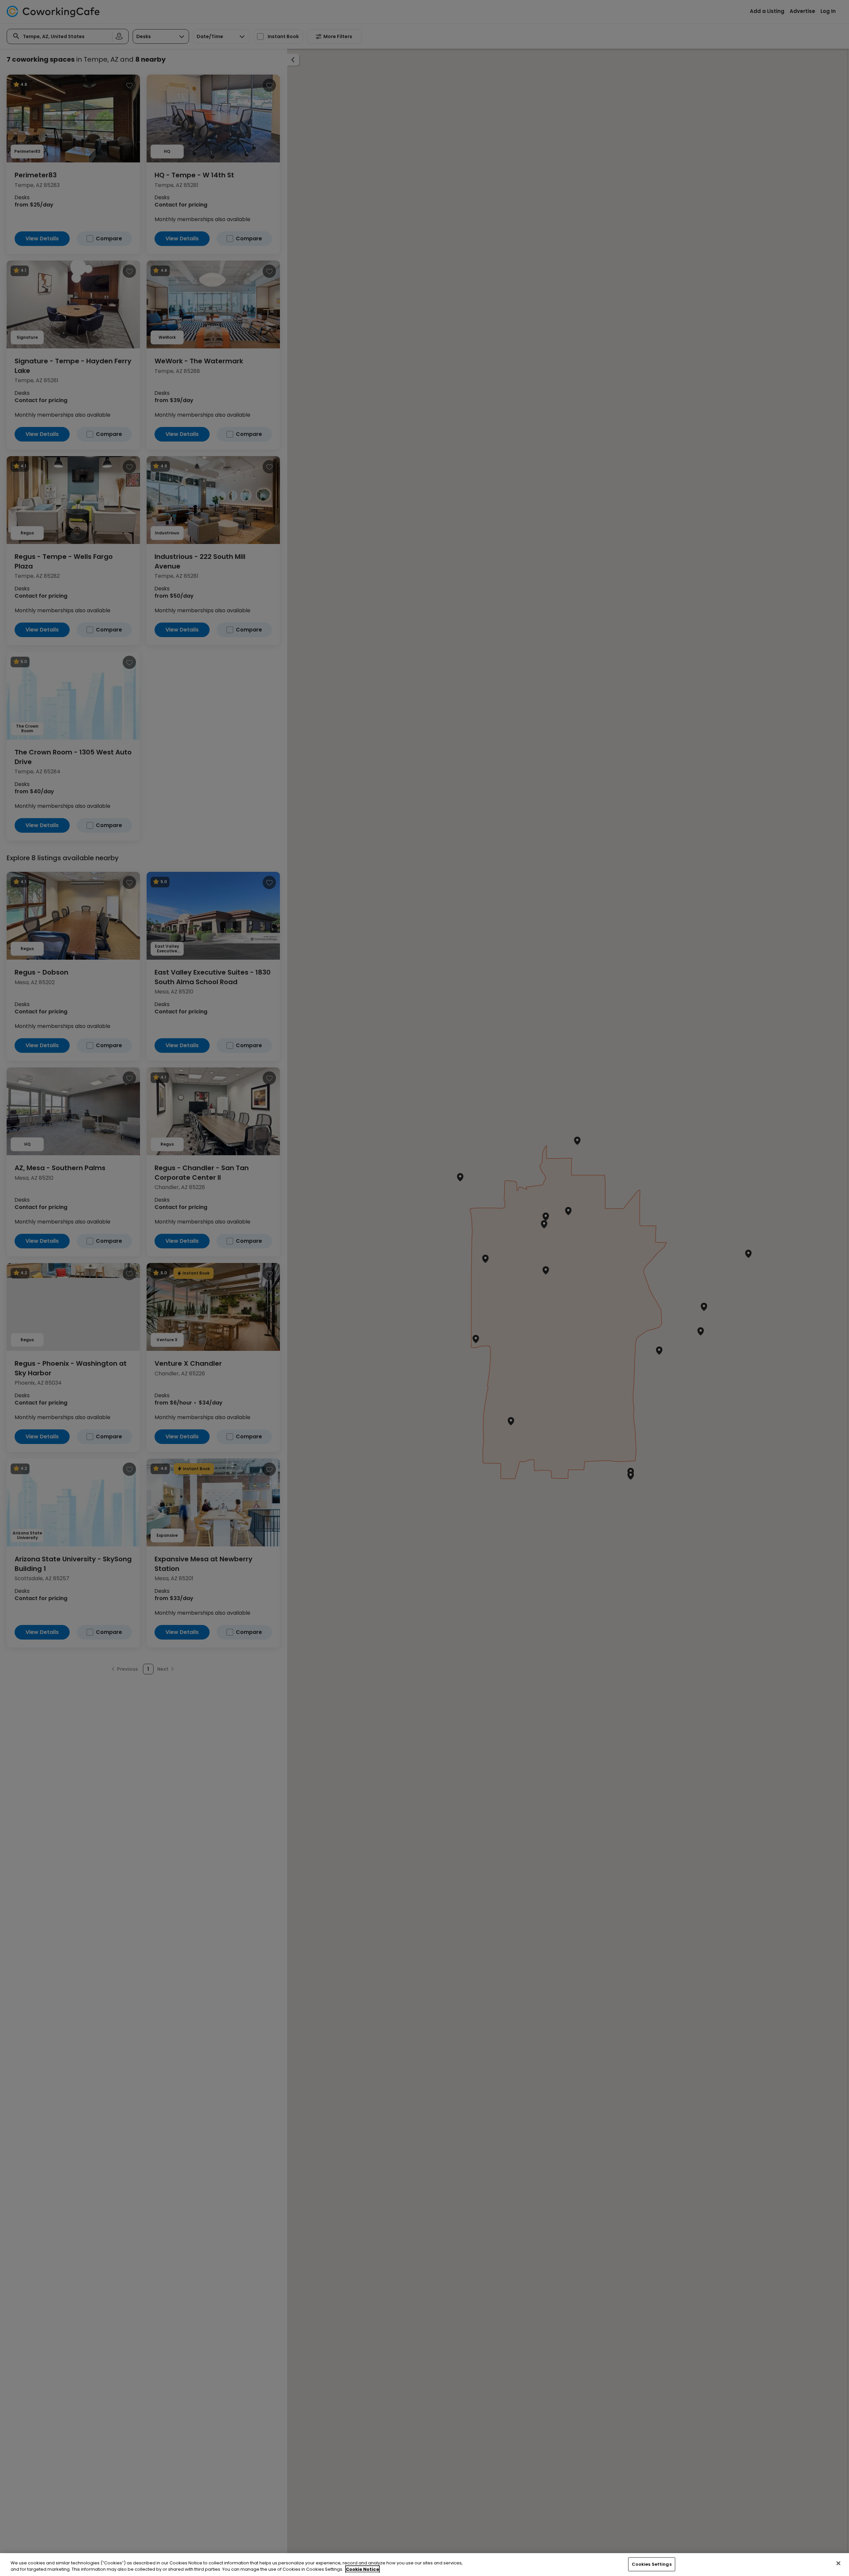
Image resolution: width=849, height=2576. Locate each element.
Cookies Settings (652, 2564)
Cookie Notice (362, 2569)
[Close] (838, 2563)
